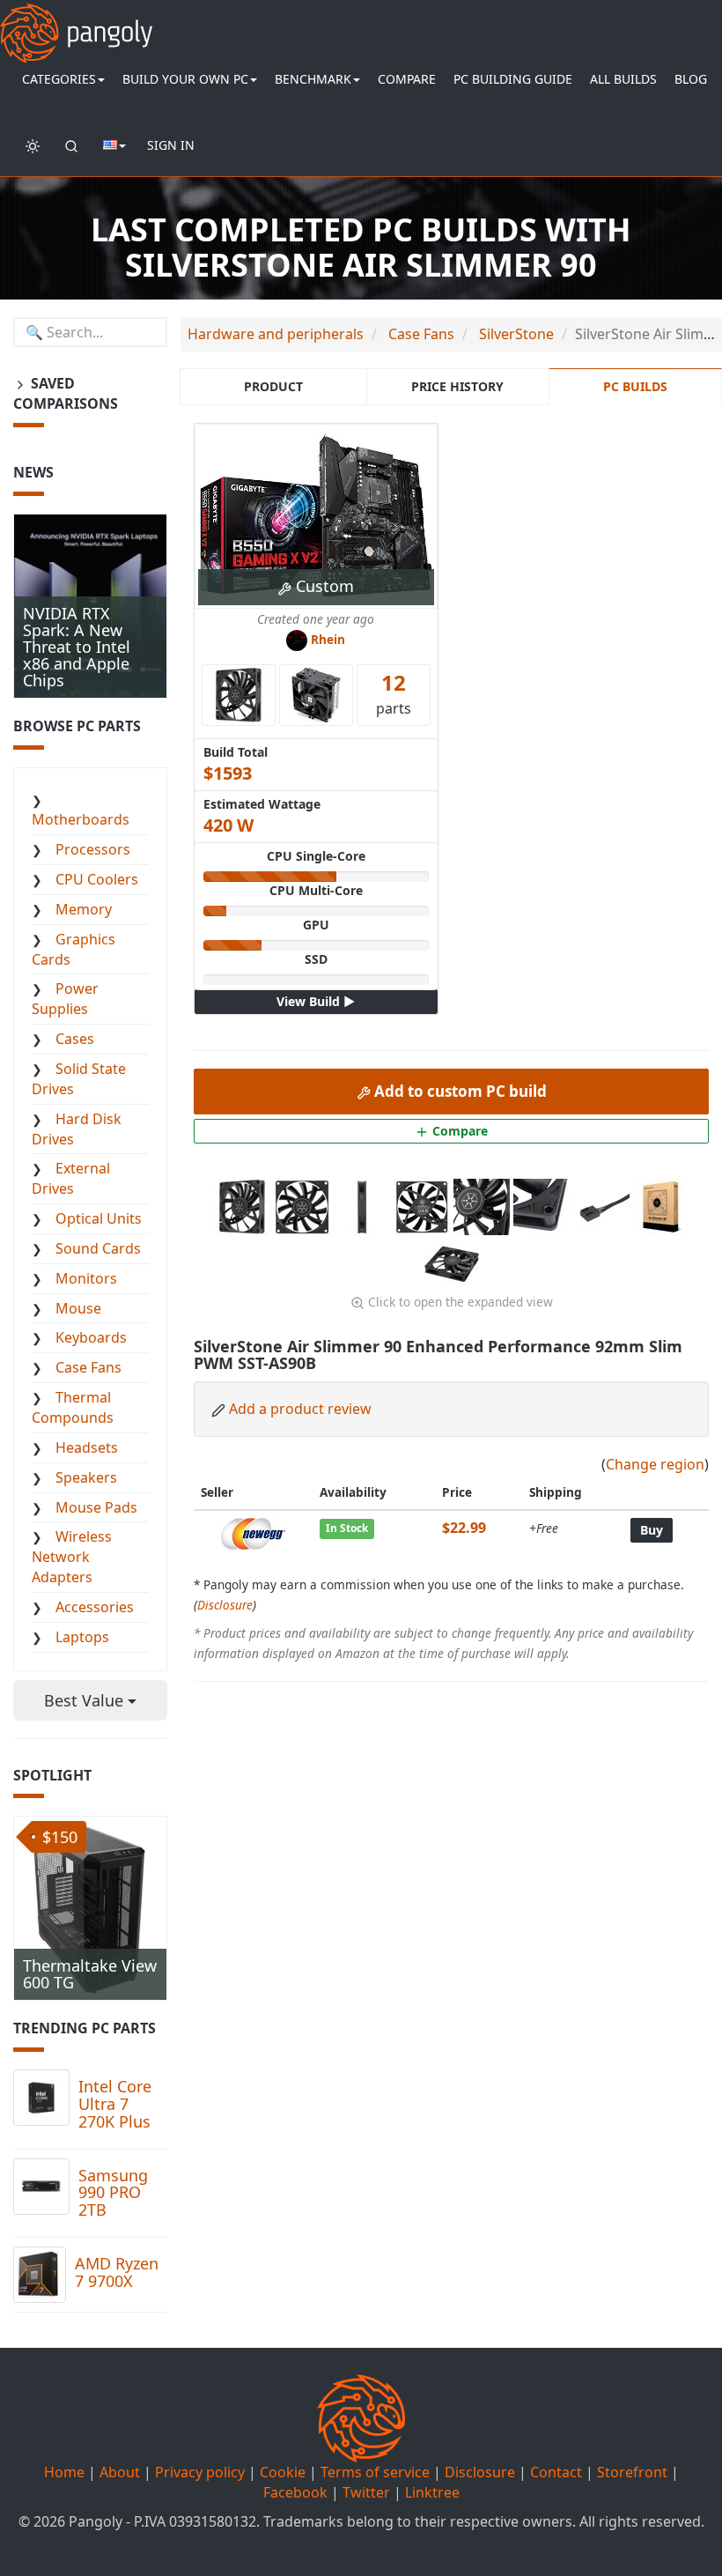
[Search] (71, 145)
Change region (655, 1464)
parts (394, 692)
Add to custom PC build (459, 1091)
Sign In (171, 145)
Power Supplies (65, 999)
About (120, 2472)
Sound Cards (98, 1248)
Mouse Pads (96, 1507)
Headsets (87, 1447)
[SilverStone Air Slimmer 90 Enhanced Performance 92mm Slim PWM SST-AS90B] (244, 1205)
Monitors (86, 1278)
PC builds (635, 386)
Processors (93, 849)
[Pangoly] (76, 22)
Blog (691, 79)
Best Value (86, 1700)
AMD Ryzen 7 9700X (117, 2272)
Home (64, 2472)
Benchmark (313, 79)
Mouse (78, 1308)
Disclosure (225, 1605)
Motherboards (81, 819)
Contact (556, 2472)
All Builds (623, 79)
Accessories (95, 1607)
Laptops (82, 1637)
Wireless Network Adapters (72, 1557)
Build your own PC (185, 79)
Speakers (86, 1477)
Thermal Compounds (73, 1407)
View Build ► (316, 1001)
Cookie (283, 2472)
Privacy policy (200, 2472)
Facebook (295, 2492)
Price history (457, 386)
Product (273, 386)
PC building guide (513, 79)
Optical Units (99, 1218)
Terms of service (375, 2472)
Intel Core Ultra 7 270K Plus (115, 2104)
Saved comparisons (66, 393)
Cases (75, 1039)
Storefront (632, 2472)
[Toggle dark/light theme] (33, 145)
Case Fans (88, 1367)
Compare (407, 79)
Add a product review (300, 1409)
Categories (59, 79)
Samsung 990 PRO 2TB (113, 2193)
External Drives (71, 1178)
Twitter (366, 2492)
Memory (84, 909)
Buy (652, 1530)
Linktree (432, 2492)
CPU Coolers (97, 879)
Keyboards (91, 1337)
